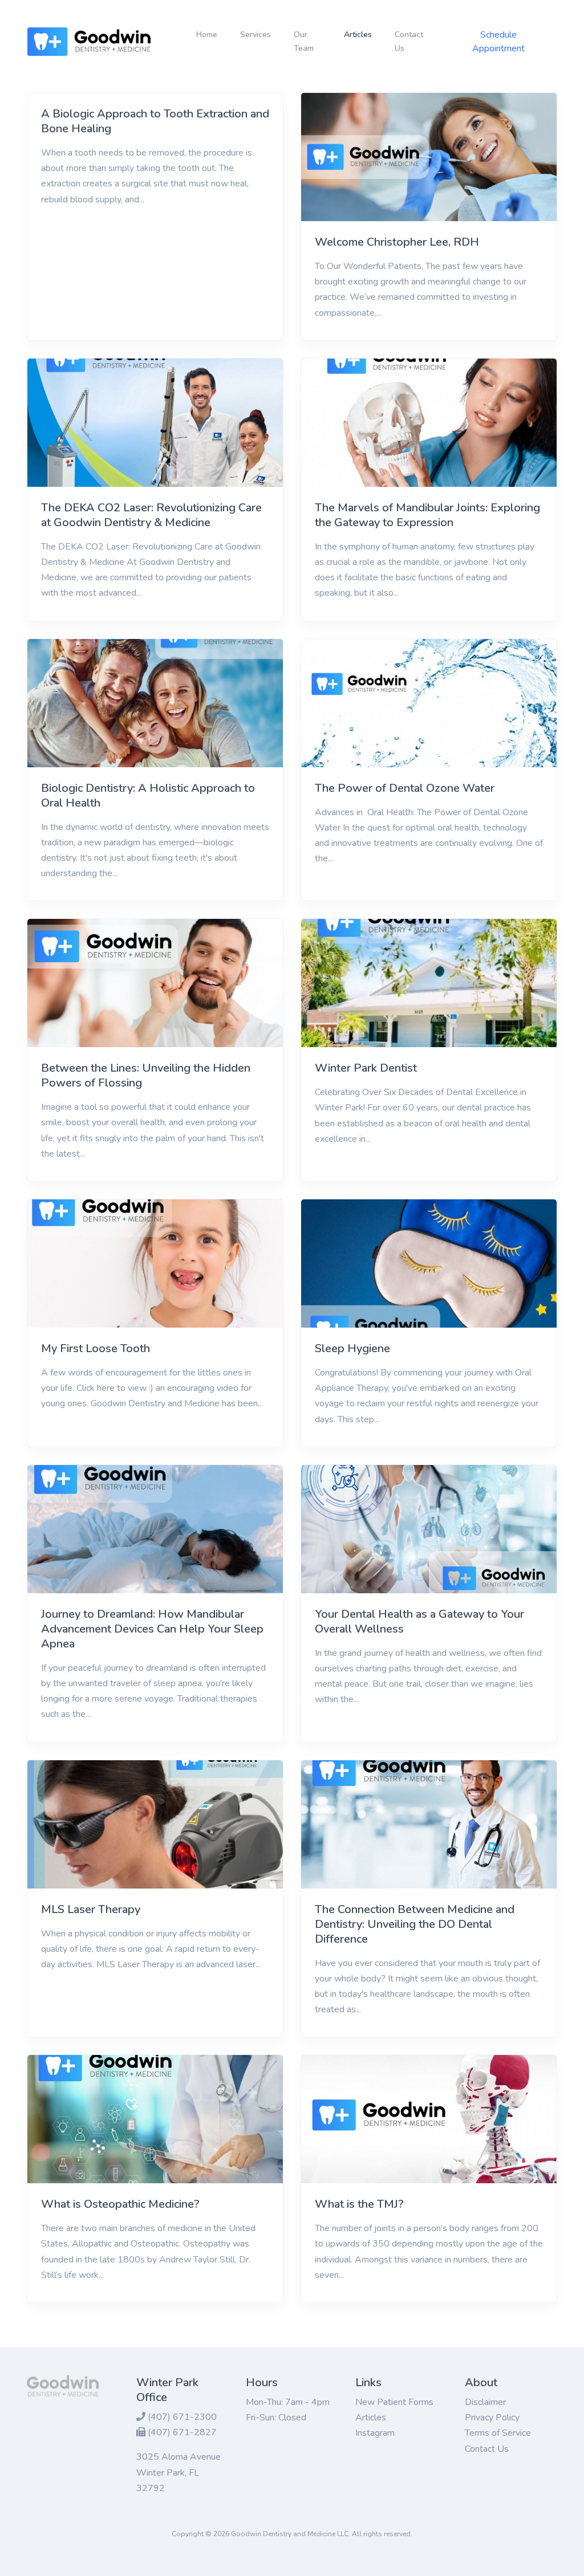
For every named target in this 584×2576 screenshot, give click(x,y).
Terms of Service (498, 2433)
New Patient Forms (394, 2402)
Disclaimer (485, 2402)
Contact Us (409, 41)
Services (255, 34)
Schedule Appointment (498, 42)
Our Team (304, 41)
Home (207, 34)
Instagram (375, 2433)
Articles (362, 34)
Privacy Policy (492, 2418)
